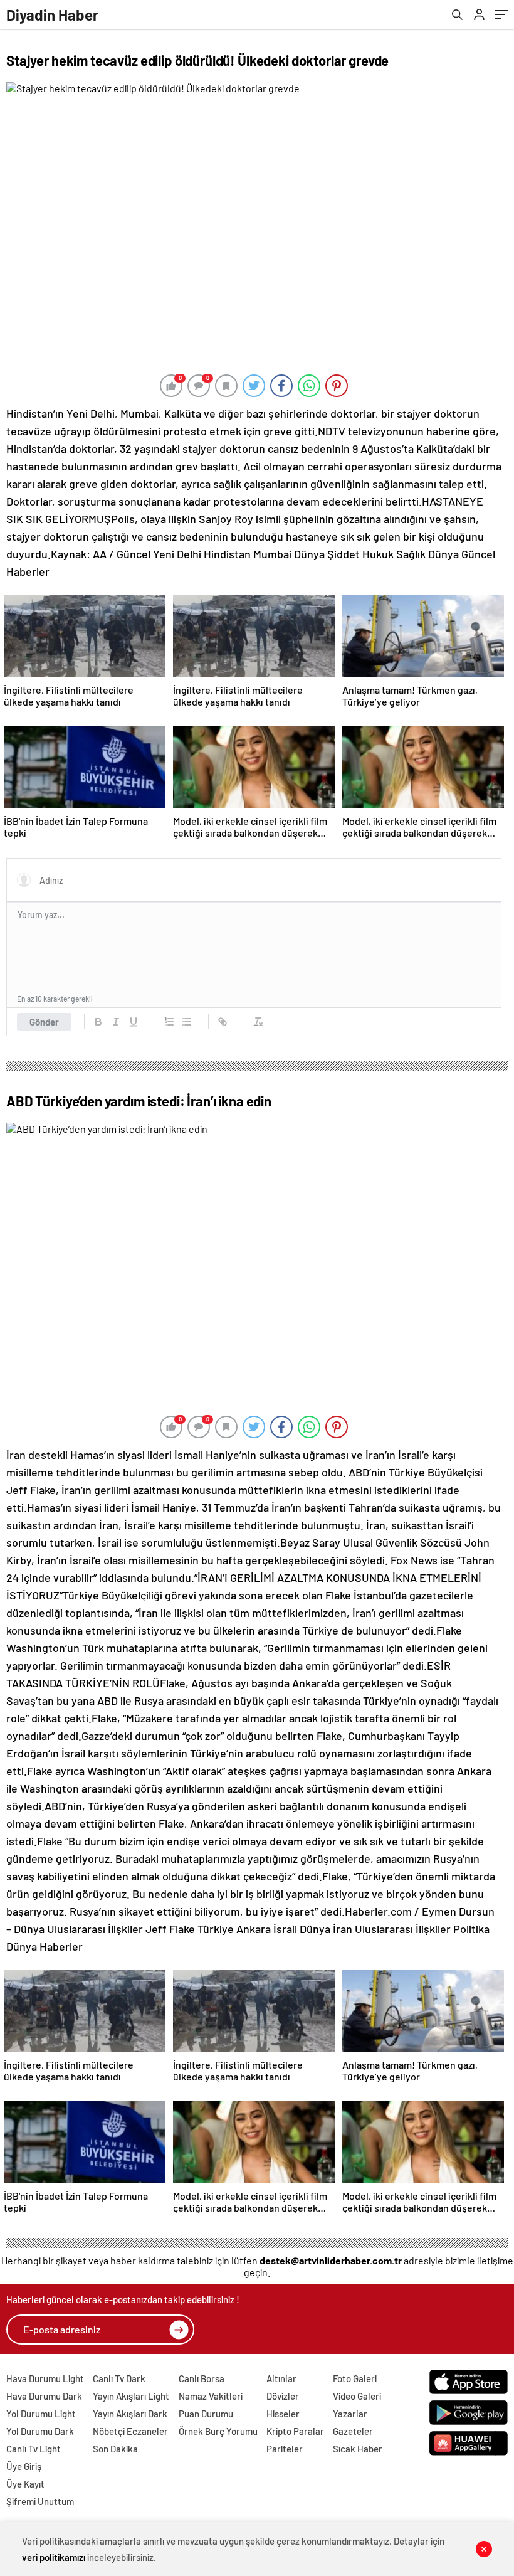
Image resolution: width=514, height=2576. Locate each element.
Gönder (44, 1022)
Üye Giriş (24, 2466)
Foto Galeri (355, 2378)
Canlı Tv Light (34, 2449)
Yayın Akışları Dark (130, 2414)
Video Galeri (357, 2396)
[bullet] (187, 1022)
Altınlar (281, 2378)
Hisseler (283, 2414)
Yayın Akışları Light (131, 2396)
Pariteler (285, 2449)
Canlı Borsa (202, 2378)
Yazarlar (350, 2414)
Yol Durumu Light (41, 2414)
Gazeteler (353, 2431)
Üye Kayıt (25, 2484)
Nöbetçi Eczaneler (130, 2431)
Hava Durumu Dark (44, 2396)
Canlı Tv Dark (119, 2378)
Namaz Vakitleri (211, 2396)
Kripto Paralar (295, 2431)
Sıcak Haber (358, 2449)
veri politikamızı (54, 2557)
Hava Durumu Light (45, 2378)
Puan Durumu (206, 2414)
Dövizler (283, 2396)
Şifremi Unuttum (40, 2501)
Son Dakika (115, 2449)
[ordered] (169, 1022)
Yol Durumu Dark (40, 2431)
